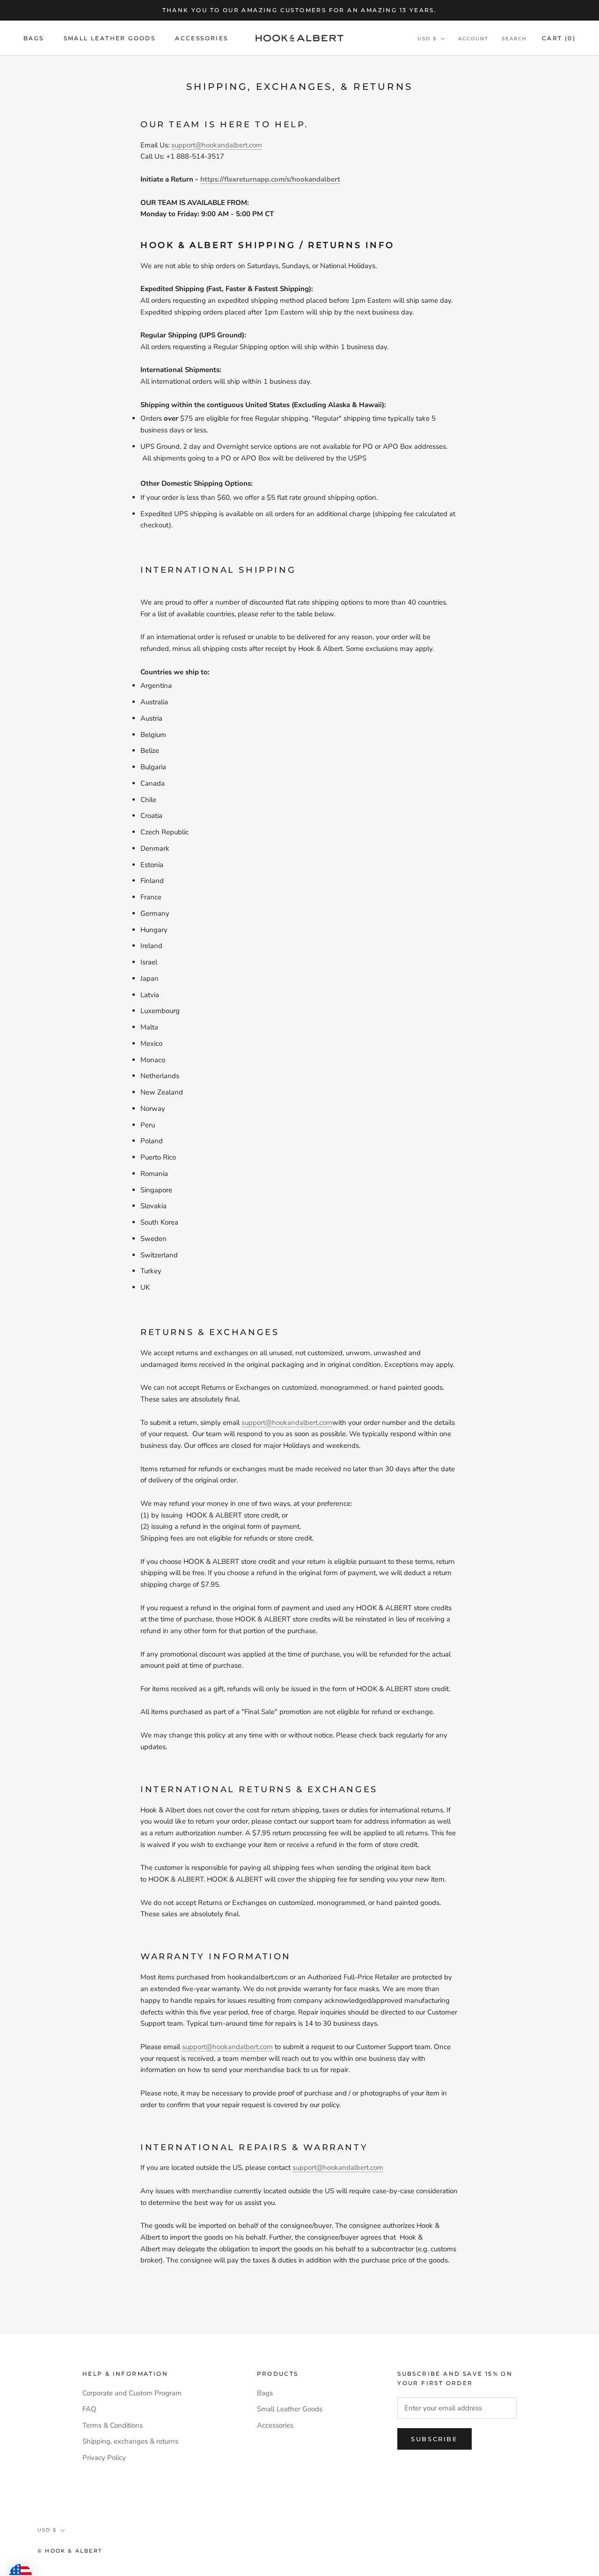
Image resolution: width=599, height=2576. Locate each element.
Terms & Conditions (113, 2425)
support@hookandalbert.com (217, 145)
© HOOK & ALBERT (70, 2551)
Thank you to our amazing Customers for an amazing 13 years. (300, 10)
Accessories (201, 38)
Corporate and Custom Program (132, 2393)
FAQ (89, 2409)
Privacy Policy (104, 2458)
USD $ (427, 39)
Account (473, 39)
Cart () (559, 38)
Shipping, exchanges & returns (130, 2441)
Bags (34, 38)
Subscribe (434, 2439)
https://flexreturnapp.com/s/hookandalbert (270, 179)
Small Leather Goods (110, 38)
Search (514, 39)
